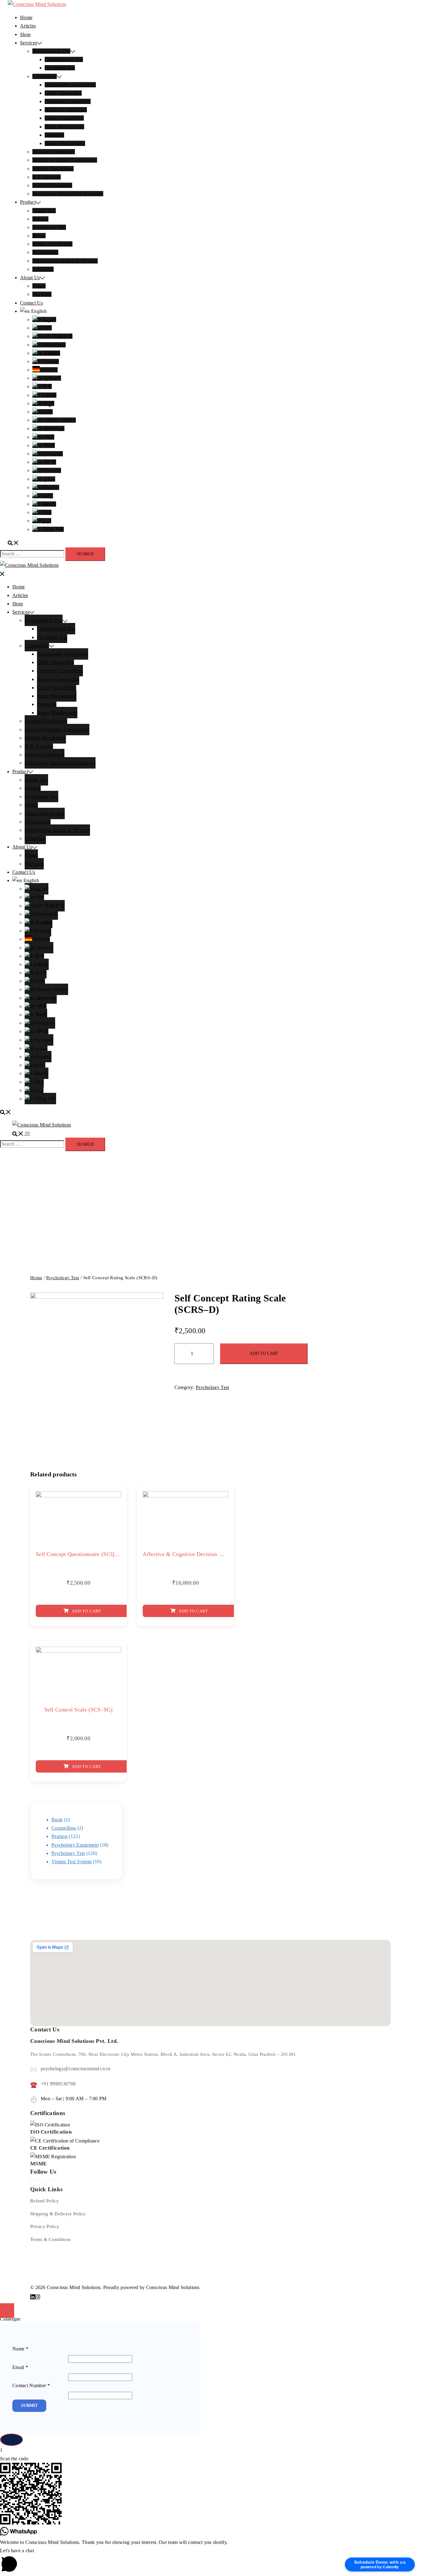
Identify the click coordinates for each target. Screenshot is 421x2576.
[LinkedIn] (50, 2183)
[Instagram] (35, 2183)
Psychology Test (49, 227)
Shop (25, 34)
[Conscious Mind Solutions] (37, 4)
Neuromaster (45, 252)
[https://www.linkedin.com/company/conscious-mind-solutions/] (33, 2296)
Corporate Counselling (68, 101)
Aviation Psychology (54, 152)
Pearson (40, 219)
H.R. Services (47, 177)
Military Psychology (53, 169)
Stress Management (64, 127)
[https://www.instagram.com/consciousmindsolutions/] (38, 2296)
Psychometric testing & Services (65, 261)
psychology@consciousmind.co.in (76, 2069)
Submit (29, 2406)
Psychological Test (51, 51)
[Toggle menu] (27, 1133)
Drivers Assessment (52, 185)
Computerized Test (64, 59)
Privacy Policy (45, 2226)
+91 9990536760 (58, 2084)
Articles (28, 26)
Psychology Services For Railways (68, 194)
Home (26, 17)
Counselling (45, 76)
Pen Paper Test (60, 68)
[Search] (13, 543)
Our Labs (42, 294)
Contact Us (31, 303)
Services (29, 43)
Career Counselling (64, 118)
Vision (39, 286)
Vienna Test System (52, 244)
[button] (211, 2561)
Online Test (44, 211)
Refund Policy (45, 2201)
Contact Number (31, 2385)
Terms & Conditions (50, 2239)
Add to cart (264, 1353)
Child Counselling (63, 93)
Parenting (54, 135)
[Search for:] (32, 554)
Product (28, 202)
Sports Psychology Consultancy (65, 160)
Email (20, 2367)
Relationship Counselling (70, 85)
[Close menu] (2, 573)
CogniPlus (43, 269)
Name (20, 2349)
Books (39, 236)
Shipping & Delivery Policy (58, 2214)
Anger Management (65, 143)
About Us (30, 278)
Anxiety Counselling (66, 110)
